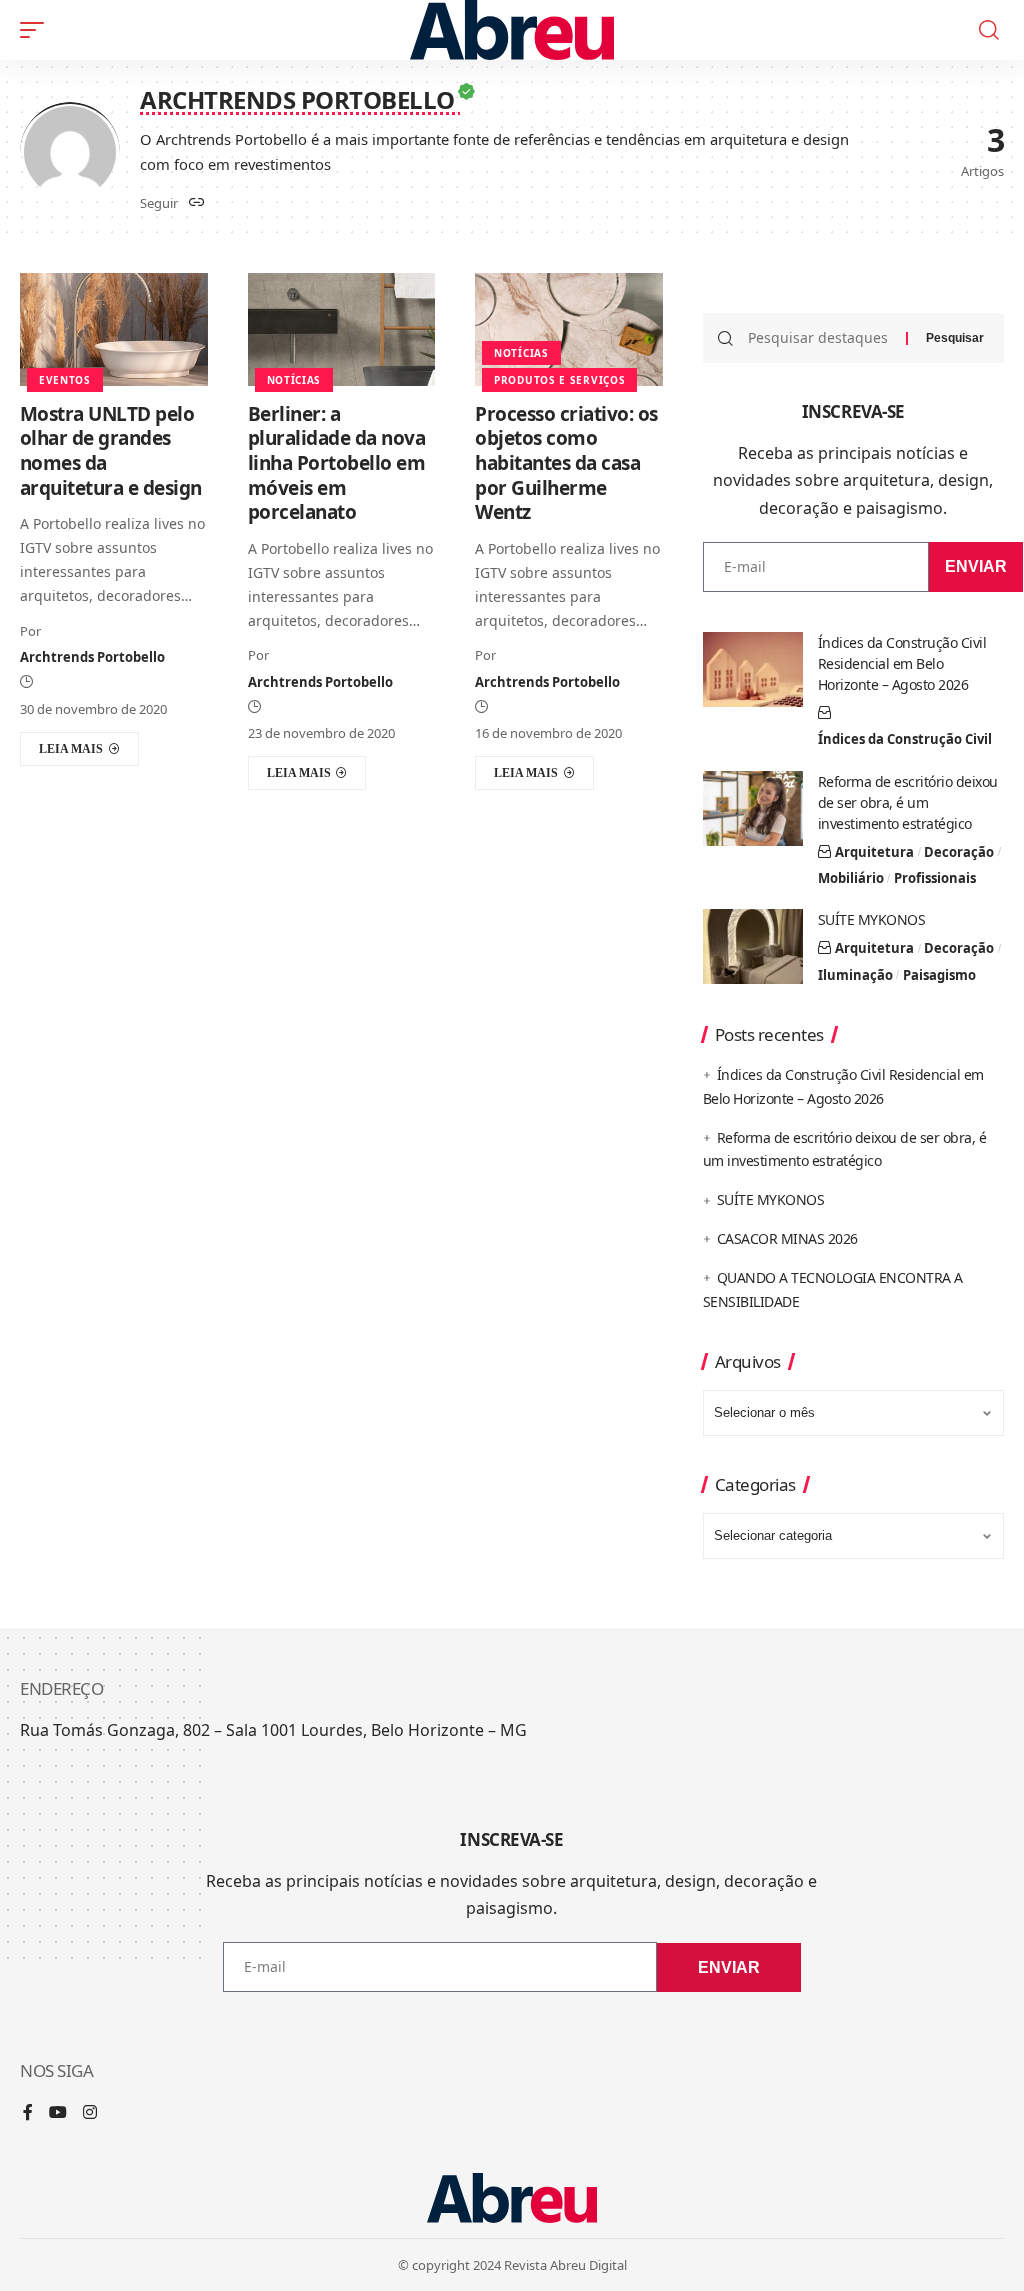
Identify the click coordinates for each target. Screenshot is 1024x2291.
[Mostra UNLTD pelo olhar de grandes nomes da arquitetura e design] (114, 329)
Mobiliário (851, 878)
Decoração (959, 852)
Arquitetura (874, 852)
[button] (37, 30)
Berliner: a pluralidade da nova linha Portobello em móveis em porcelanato (337, 463)
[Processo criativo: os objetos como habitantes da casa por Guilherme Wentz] (569, 329)
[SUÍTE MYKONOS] (753, 946)
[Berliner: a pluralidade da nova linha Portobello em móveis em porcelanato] (342, 329)
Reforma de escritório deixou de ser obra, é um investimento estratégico (908, 802)
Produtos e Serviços (559, 380)
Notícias (294, 380)
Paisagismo (939, 975)
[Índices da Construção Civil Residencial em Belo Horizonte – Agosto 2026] (753, 669)
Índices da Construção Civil (905, 739)
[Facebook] (28, 2113)
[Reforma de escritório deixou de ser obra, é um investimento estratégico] (753, 808)
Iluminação (855, 975)
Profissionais (935, 878)
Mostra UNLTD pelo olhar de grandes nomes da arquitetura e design (111, 451)
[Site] (197, 203)
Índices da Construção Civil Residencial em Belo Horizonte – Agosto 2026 (902, 663)
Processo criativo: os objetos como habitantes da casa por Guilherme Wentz (566, 463)
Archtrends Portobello (92, 657)
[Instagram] (90, 2113)
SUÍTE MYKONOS (872, 919)
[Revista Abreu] (512, 30)
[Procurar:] (819, 338)
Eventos (65, 380)
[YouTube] (58, 2113)
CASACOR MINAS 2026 (787, 1238)
